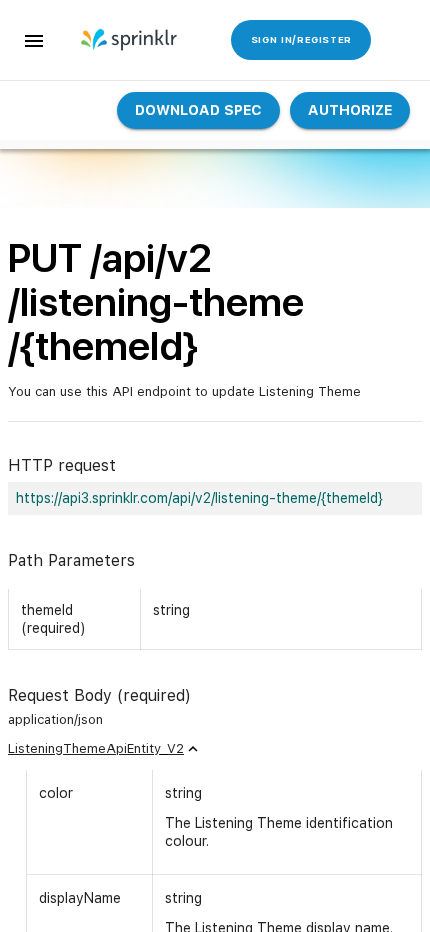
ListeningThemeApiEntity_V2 (96, 748)
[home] (130, 40)
